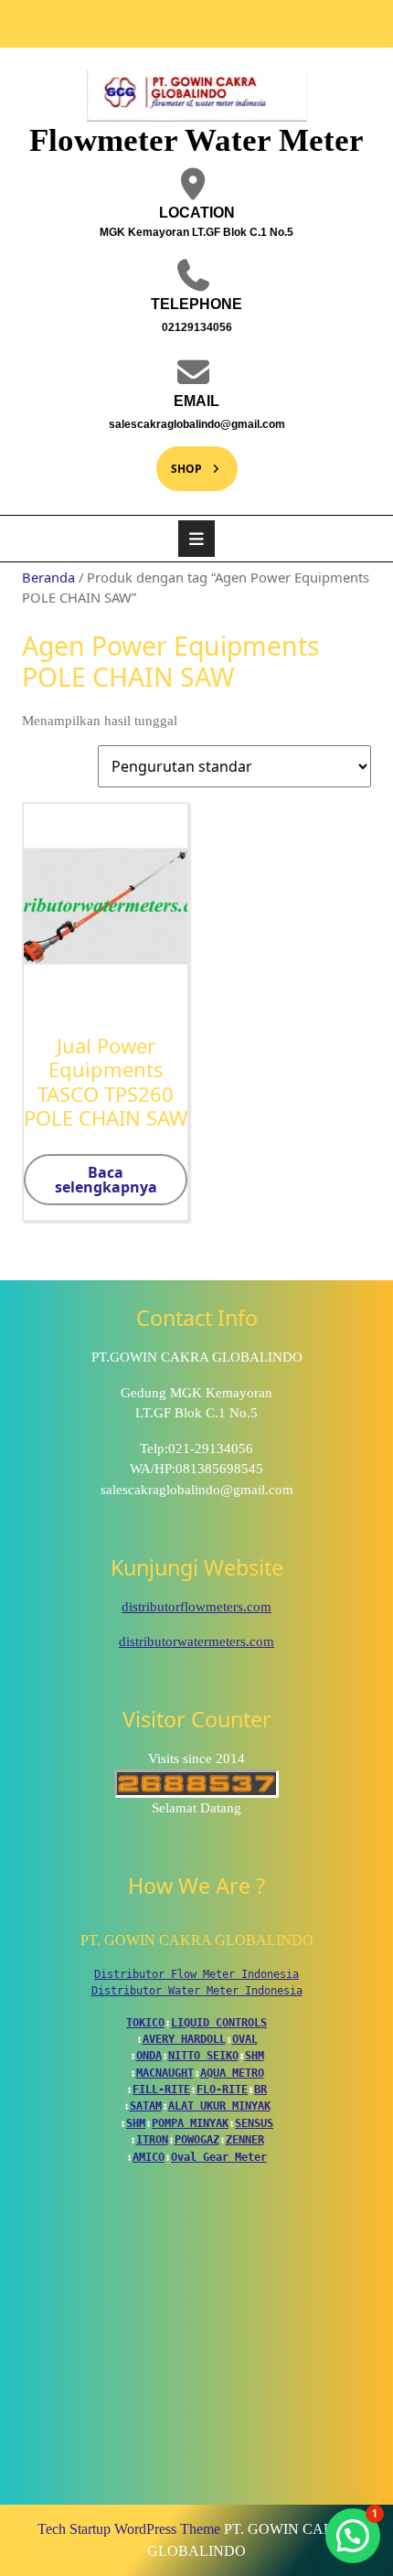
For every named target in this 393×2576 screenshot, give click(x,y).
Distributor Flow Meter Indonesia (196, 1974)
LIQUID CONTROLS (219, 2023)
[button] (353, 2536)
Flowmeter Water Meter (196, 140)
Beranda (48, 577)
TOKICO (145, 2023)
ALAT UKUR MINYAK (219, 2106)
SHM (255, 2056)
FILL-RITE (161, 2090)
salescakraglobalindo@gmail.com (183, 423)
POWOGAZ (197, 2140)
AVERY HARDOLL (184, 2039)
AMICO (149, 2157)
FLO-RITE (222, 2090)
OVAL (245, 2039)
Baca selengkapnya (106, 1180)
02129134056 (156, 326)
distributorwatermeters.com (196, 1641)
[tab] (196, 539)
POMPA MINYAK (190, 2123)
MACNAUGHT (165, 2073)
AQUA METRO (232, 2073)
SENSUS (254, 2123)
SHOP (179, 461)
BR (260, 2090)
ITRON (152, 2140)
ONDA (149, 2056)
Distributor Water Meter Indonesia (197, 1991)
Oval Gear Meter (219, 2157)
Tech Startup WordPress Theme (129, 2529)
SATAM (146, 2106)
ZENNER (245, 2140)
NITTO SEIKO (203, 2056)
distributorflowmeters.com (196, 1607)
